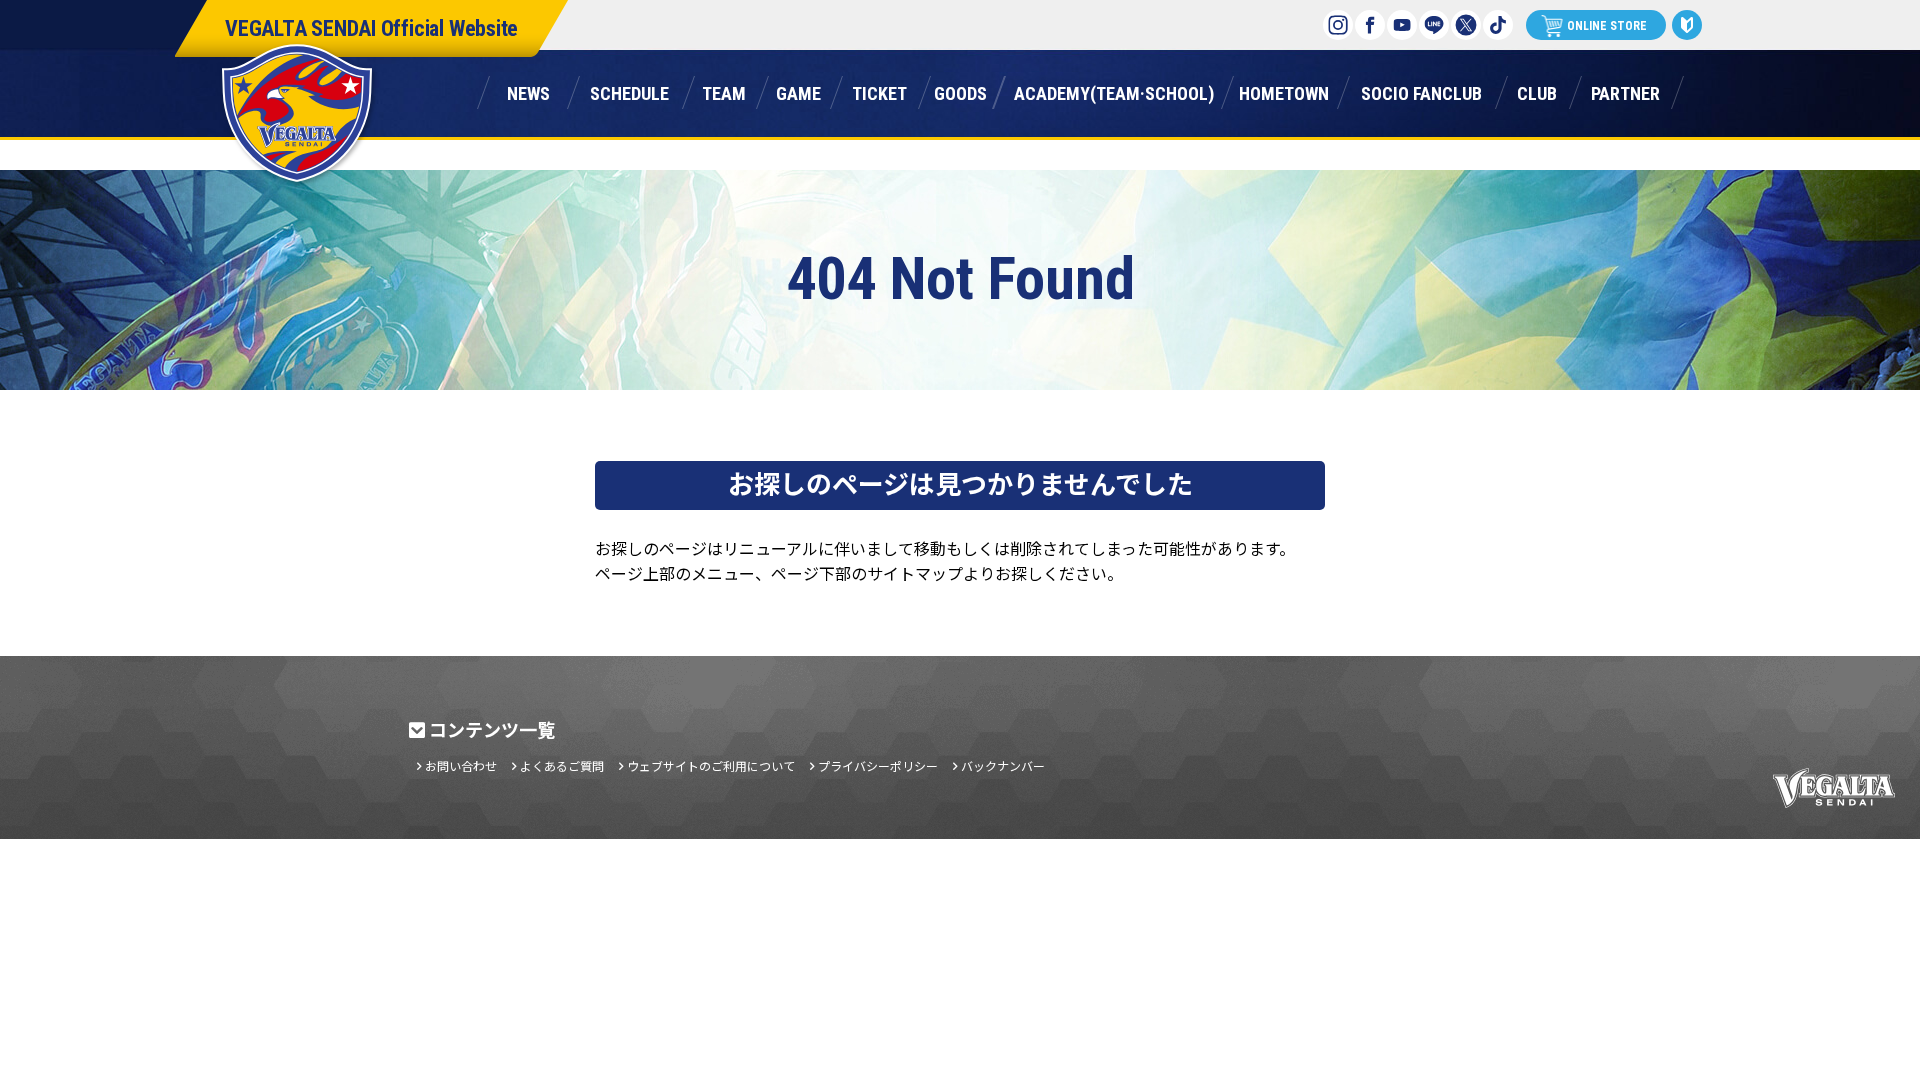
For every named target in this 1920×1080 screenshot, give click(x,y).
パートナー (1625, 90)
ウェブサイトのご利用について (711, 766)
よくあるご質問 (562, 766)
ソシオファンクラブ (1421, 90)
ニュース (528, 90)
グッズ (960, 90)
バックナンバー (1003, 766)
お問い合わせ (461, 766)
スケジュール (629, 90)
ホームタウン (1284, 90)
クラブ (1537, 90)
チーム (724, 90)
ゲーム (798, 90)
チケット (879, 90)
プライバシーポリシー (878, 766)
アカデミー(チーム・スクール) (1114, 90)
